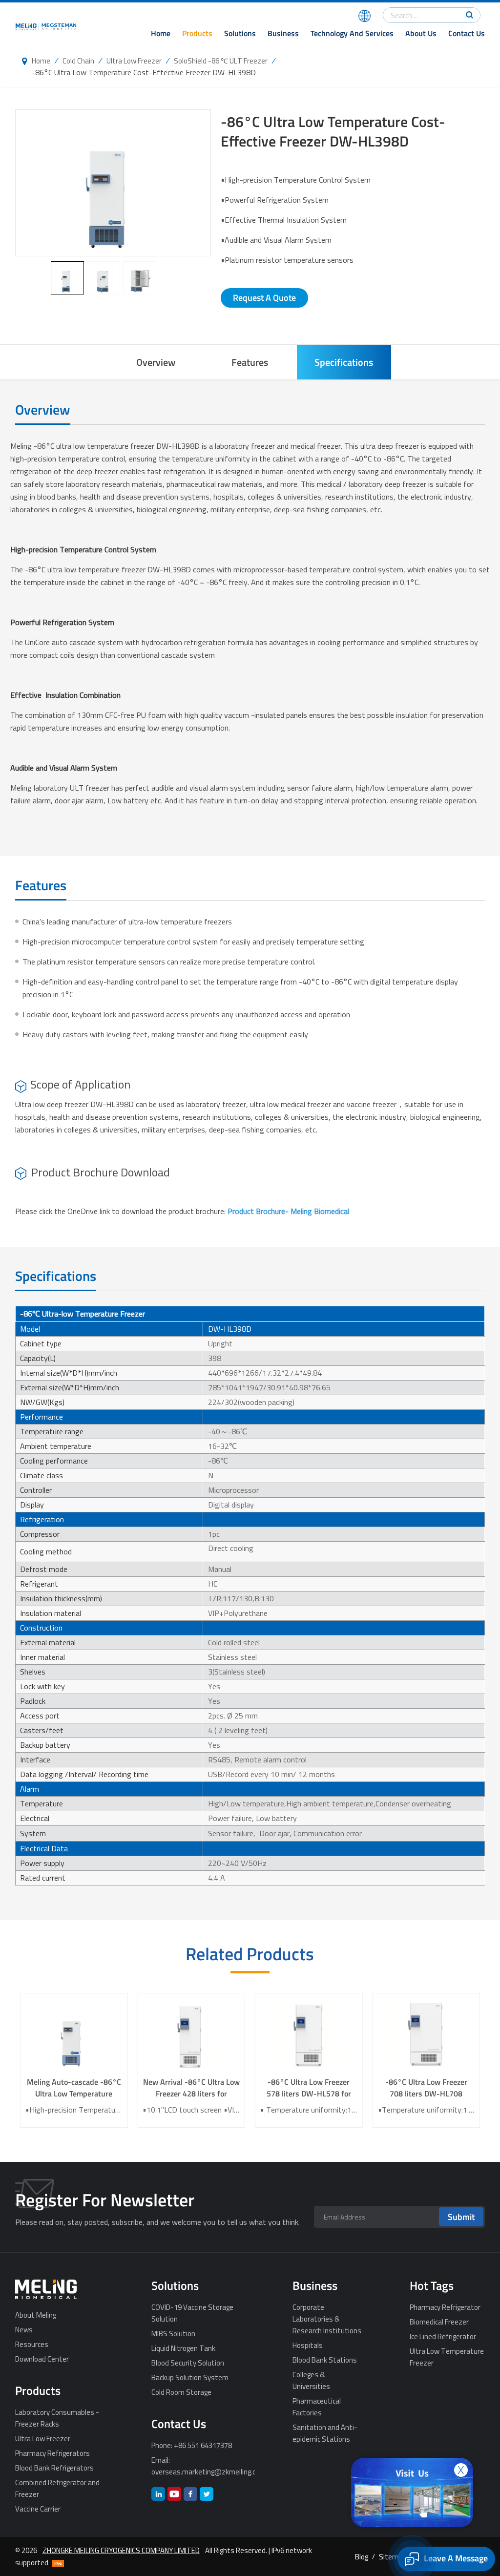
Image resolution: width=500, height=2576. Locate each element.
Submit (461, 2217)
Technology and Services (352, 33)
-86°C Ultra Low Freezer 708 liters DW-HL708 (426, 2088)
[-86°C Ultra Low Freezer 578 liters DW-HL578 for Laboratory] (309, 2035)
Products (197, 33)
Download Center (42, 2359)
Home (161, 33)
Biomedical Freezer (439, 2322)
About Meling (36, 2315)
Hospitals (308, 2345)
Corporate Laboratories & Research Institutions (327, 2319)
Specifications (344, 362)
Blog (362, 2556)
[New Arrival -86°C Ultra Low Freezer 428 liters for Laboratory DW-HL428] (191, 2035)
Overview (156, 362)
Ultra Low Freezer (134, 61)
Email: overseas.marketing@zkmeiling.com (203, 2466)
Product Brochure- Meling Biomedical (288, 1211)
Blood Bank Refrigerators (54, 2468)
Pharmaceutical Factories (317, 2407)
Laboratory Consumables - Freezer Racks (57, 2418)
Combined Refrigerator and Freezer (57, 2488)
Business (283, 33)
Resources (32, 2344)
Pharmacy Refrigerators (52, 2453)
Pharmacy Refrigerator (445, 2307)
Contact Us (467, 33)
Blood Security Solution (188, 2363)
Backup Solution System (190, 2377)
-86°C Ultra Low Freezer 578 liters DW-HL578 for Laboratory (309, 2088)
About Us (421, 33)
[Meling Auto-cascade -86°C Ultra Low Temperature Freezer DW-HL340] (74, 2035)
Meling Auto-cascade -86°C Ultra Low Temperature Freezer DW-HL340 (74, 2088)
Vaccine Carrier (38, 2509)
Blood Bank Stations (325, 2360)
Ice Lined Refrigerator (443, 2336)
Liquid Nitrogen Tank (183, 2348)
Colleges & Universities (311, 2380)
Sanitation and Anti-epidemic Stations (325, 2433)
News (24, 2329)
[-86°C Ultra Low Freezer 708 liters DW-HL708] (427, 2035)
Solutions (240, 33)
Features (250, 362)
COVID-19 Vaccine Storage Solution (192, 2313)
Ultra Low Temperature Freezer (447, 2357)
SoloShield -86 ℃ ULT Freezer (221, 61)
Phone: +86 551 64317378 (192, 2445)
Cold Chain (78, 61)
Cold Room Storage (181, 2392)
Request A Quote (264, 298)
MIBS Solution (173, 2333)
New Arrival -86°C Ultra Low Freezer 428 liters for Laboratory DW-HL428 (191, 2088)
